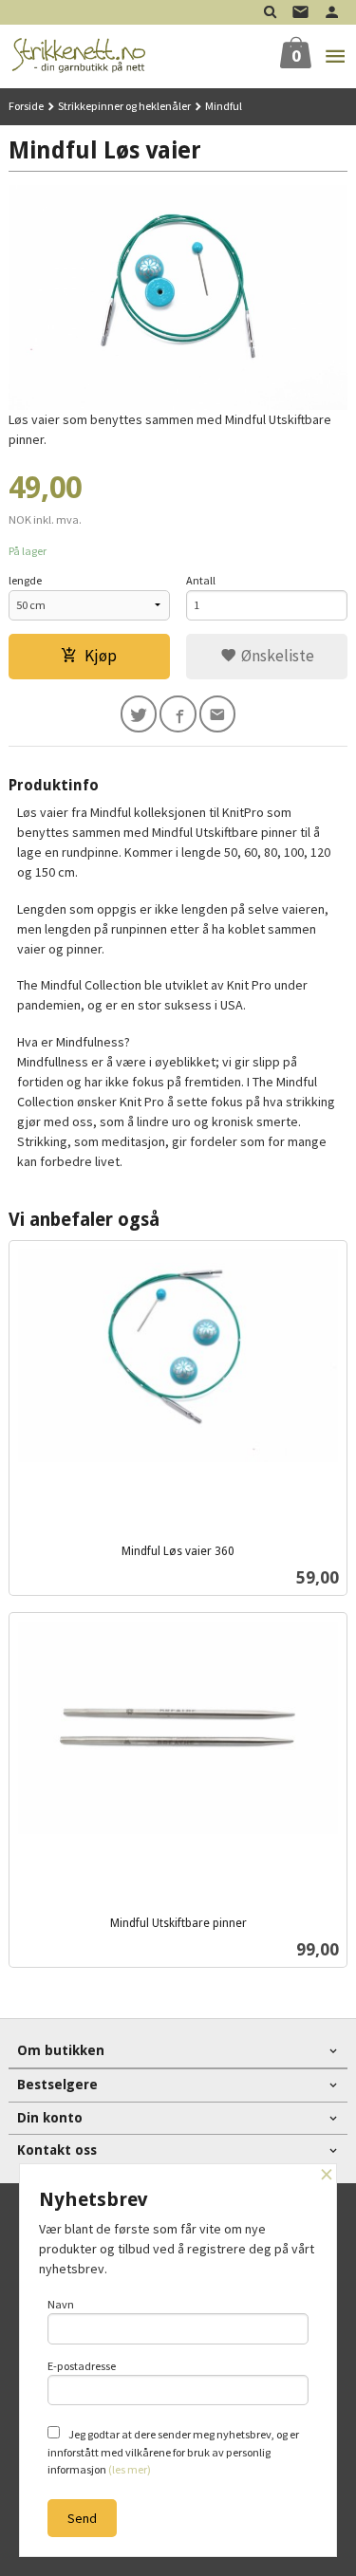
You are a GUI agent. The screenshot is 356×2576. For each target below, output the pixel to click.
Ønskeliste (276, 656)
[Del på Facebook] (178, 714)
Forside (26, 106)
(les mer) (130, 2469)
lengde (25, 580)
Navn (61, 2304)
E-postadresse (82, 2366)
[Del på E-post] (218, 714)
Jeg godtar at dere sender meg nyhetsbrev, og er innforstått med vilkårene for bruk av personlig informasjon (173, 2452)
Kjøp (101, 656)
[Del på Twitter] (139, 714)
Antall (201, 580)
